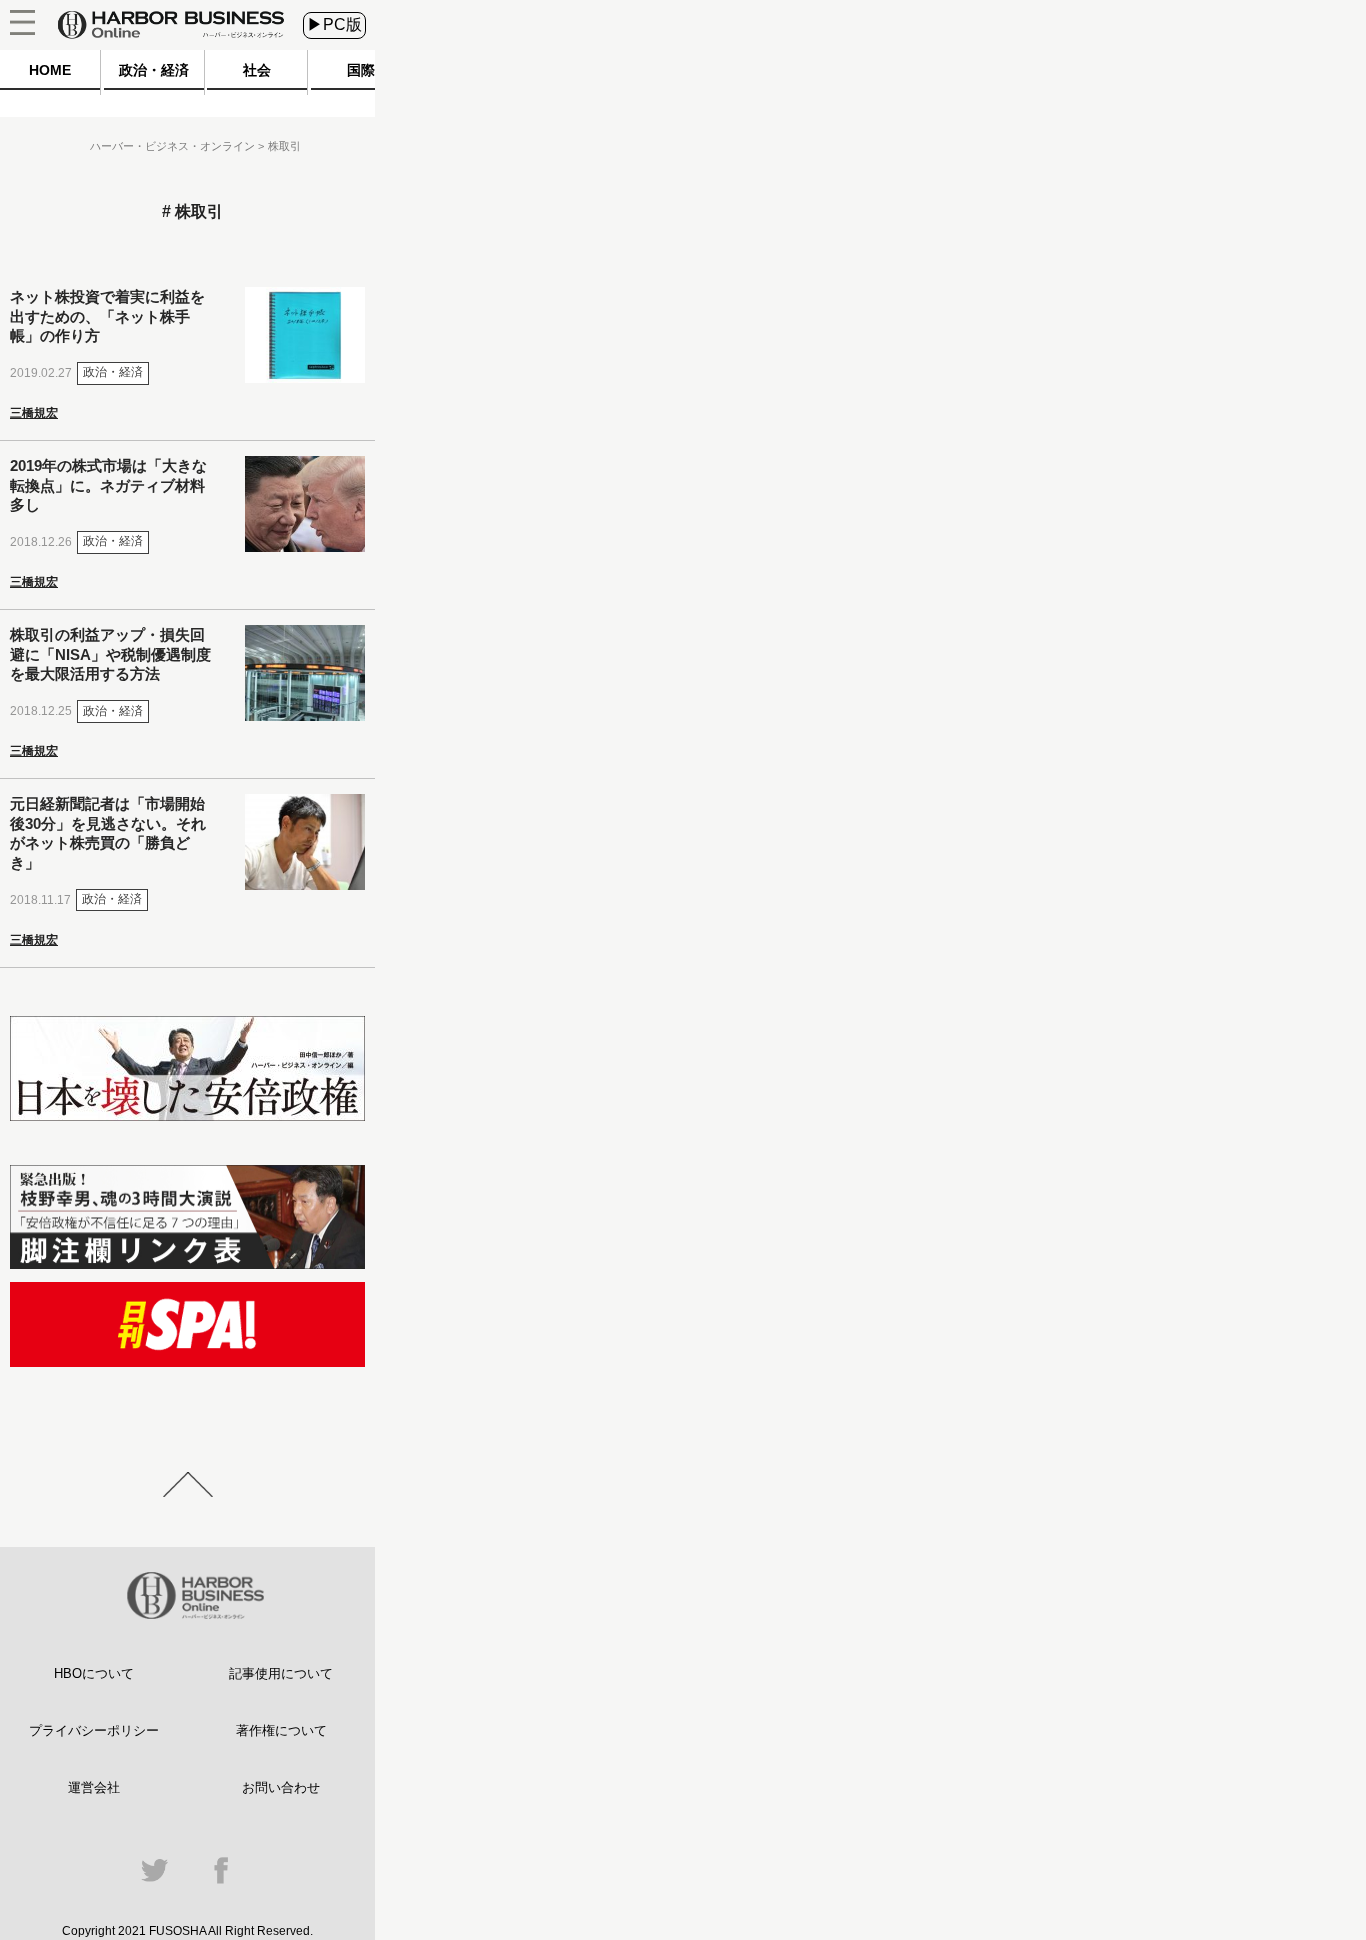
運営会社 (94, 1787)
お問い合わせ (281, 1787)
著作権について (281, 1730)
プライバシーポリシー (94, 1730)
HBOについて (94, 1673)
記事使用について (281, 1673)
